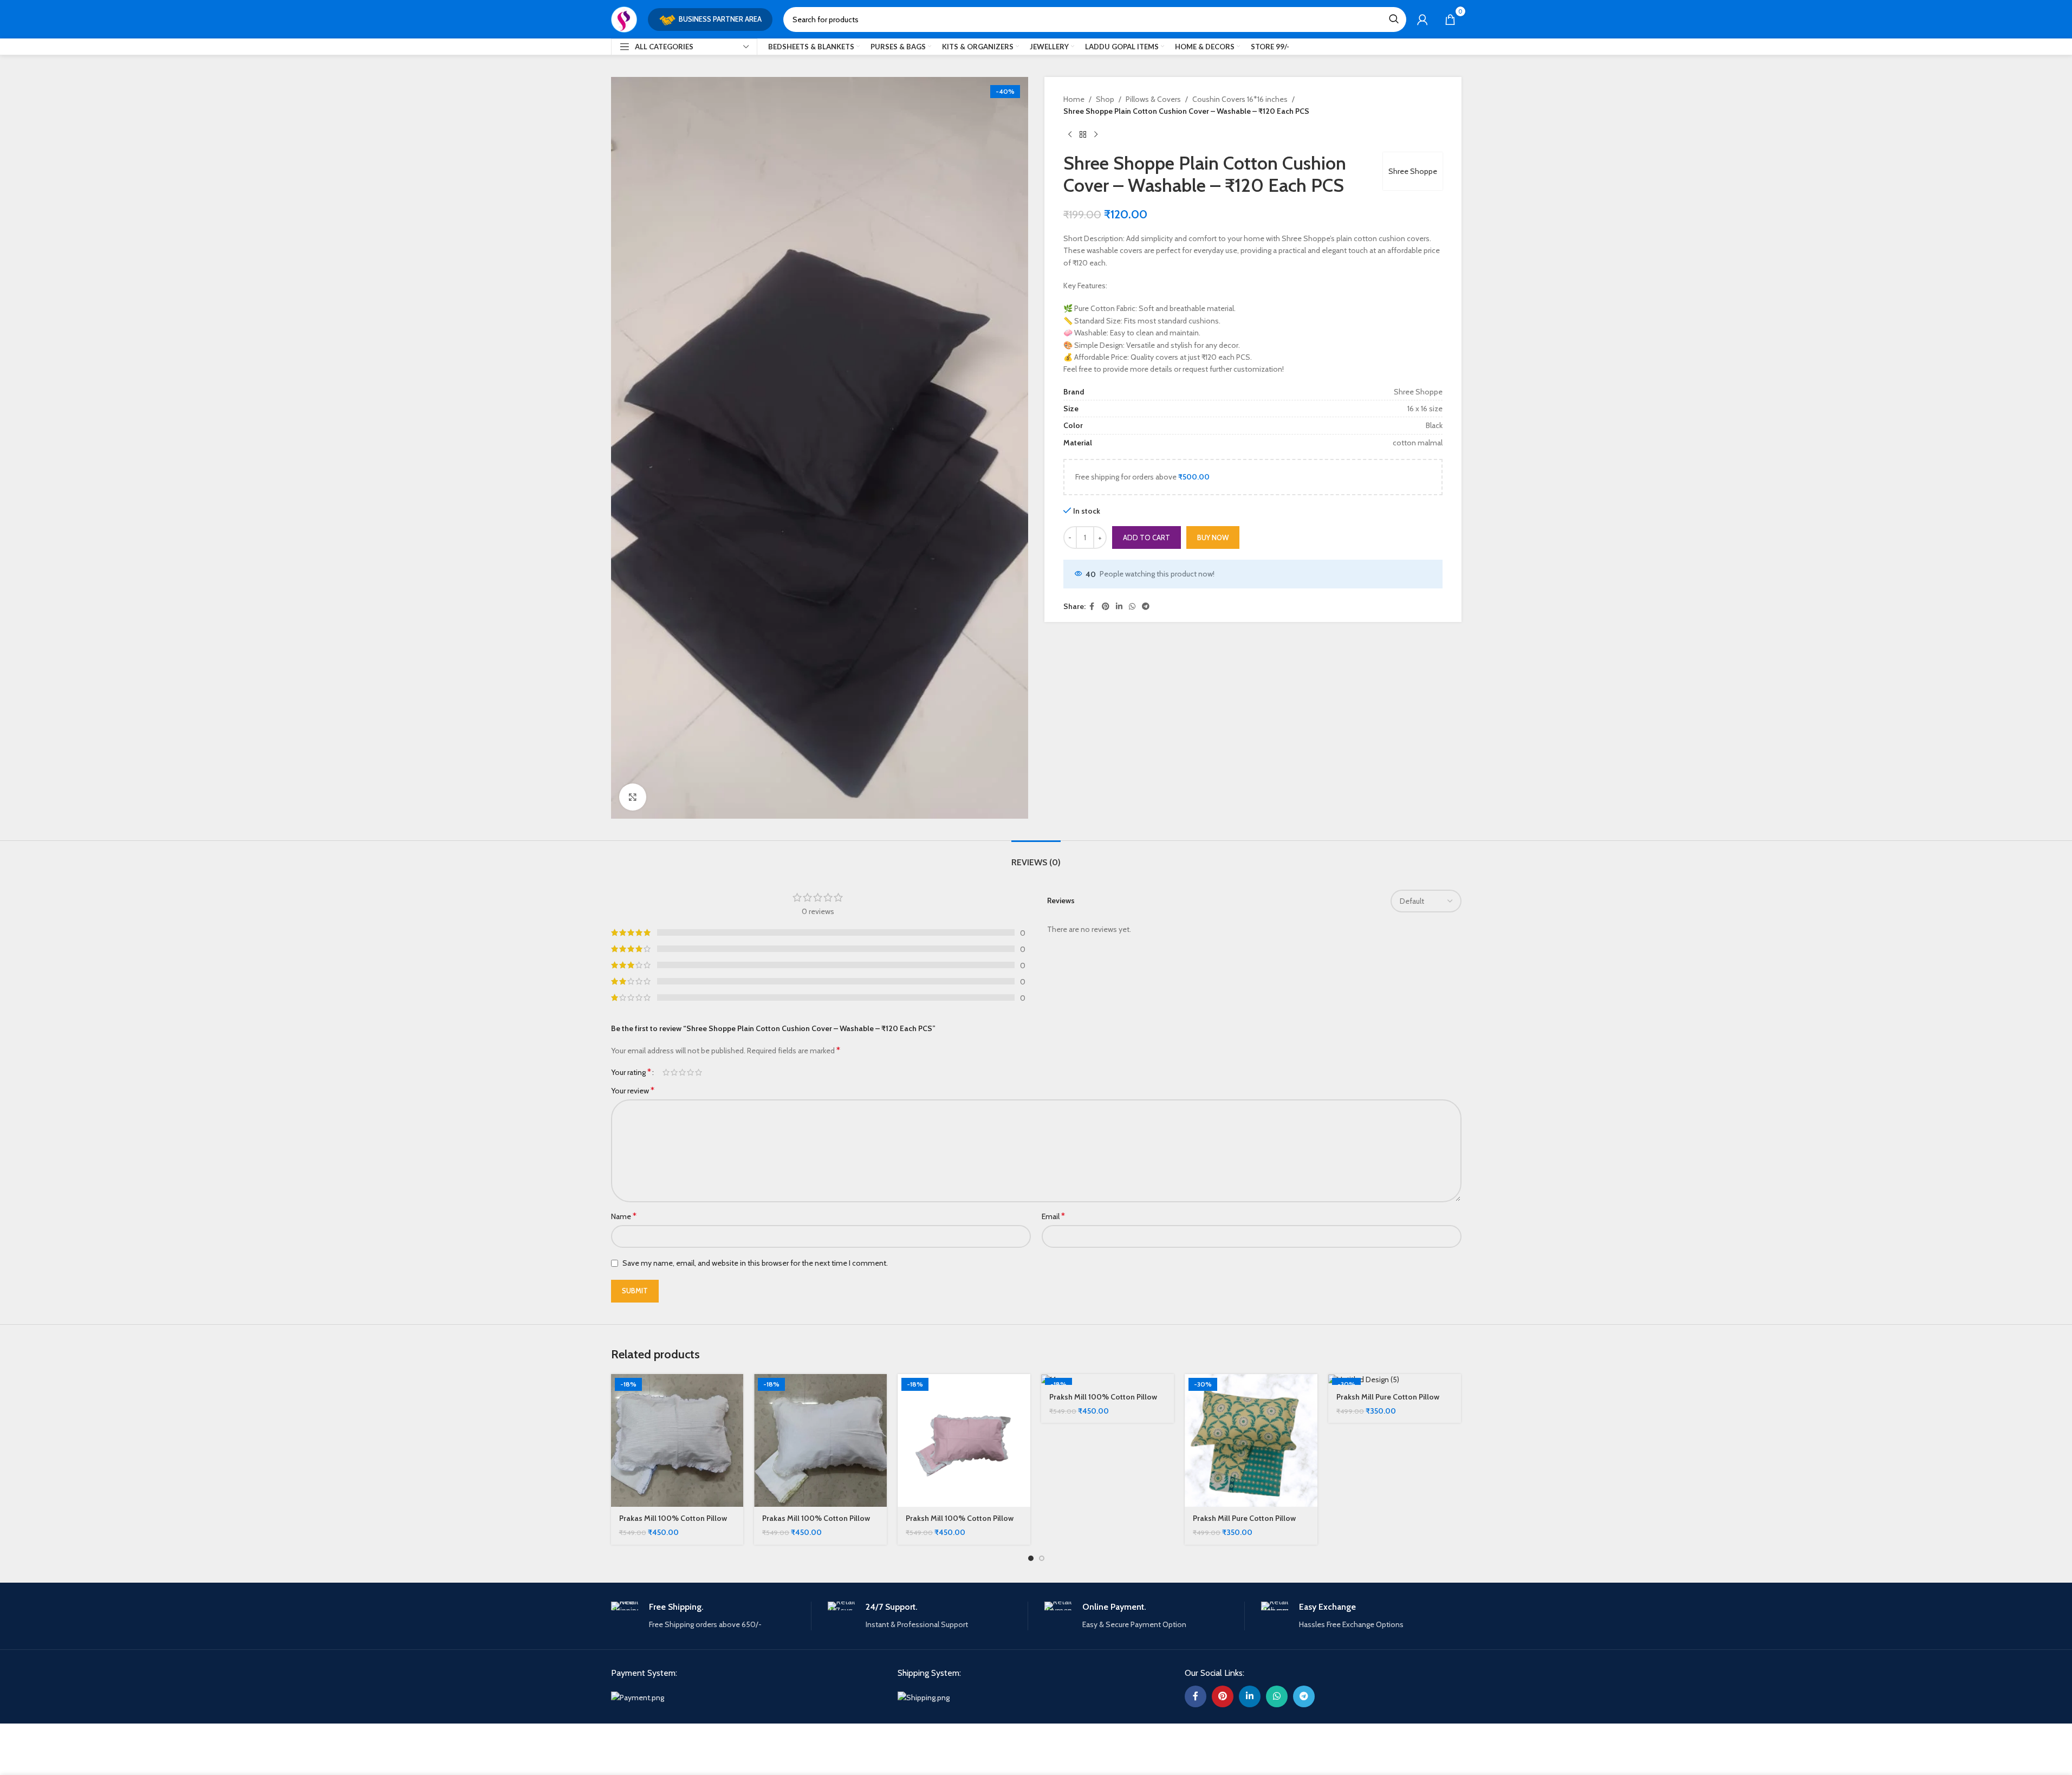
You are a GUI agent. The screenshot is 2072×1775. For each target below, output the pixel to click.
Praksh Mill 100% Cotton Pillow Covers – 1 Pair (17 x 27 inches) (960, 1524)
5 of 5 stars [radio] (699, 1072)
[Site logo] (624, 18)
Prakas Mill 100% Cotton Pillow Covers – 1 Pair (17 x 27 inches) (673, 1524)
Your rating (631, 1072)
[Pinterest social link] (1106, 607)
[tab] (1036, 857)
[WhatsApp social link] (1132, 607)
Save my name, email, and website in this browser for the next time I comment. (755, 1263)
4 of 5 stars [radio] (690, 1072)
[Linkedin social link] (1119, 607)
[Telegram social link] (1146, 607)
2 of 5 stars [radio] (674, 1072)
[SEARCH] (1394, 20)
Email (1053, 1216)
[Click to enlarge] (633, 797)
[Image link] (638, 1697)
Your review (633, 1090)
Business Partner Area (720, 19)
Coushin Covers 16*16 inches (1240, 99)
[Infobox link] (711, 1616)
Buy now (1213, 537)
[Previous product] (1070, 135)
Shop (1105, 99)
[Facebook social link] (1092, 607)
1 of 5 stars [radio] (666, 1072)
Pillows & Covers (1153, 99)
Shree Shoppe (1413, 171)
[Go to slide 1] (1031, 1558)
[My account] (1423, 20)
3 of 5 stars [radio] (682, 1072)
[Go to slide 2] (1042, 1558)
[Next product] (1096, 135)
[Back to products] (1083, 135)
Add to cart (1147, 537)
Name (624, 1216)
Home (1074, 99)
